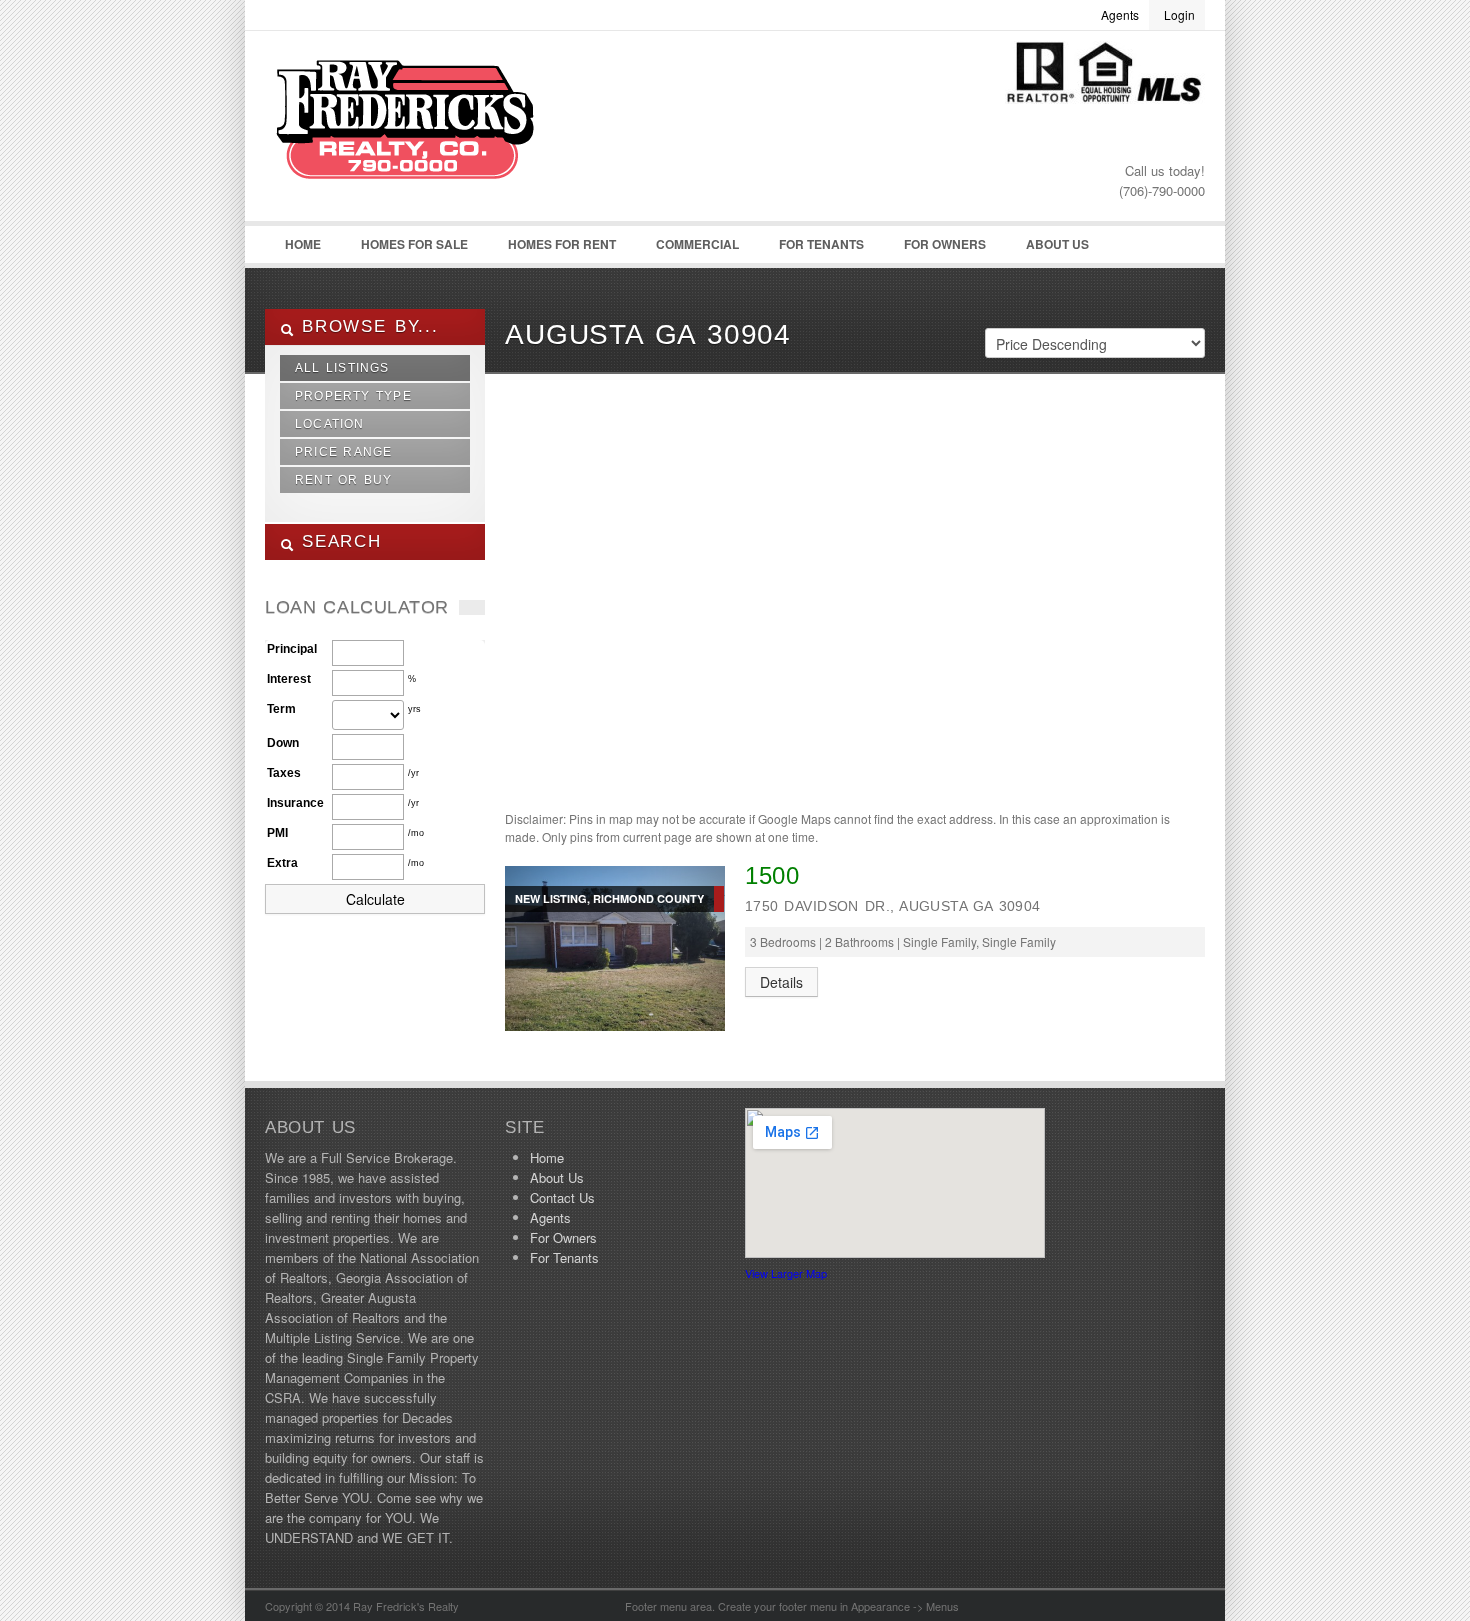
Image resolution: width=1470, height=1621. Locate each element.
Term (281, 709)
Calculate (375, 899)
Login (1179, 14)
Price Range (343, 452)
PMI (277, 833)
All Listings (342, 368)
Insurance (295, 803)
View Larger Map (786, 1273)
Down (283, 743)
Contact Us (562, 1197)
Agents (1120, 14)
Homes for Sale (414, 244)
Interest (289, 679)
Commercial (697, 244)
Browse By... (366, 326)
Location (330, 424)
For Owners (945, 244)
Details (781, 982)
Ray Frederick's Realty (415, 131)
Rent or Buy (344, 480)
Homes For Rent (562, 244)
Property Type (353, 396)
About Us (1057, 244)
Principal (292, 649)
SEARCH (338, 541)
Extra (282, 863)
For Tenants (821, 244)
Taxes (284, 773)
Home (303, 244)
